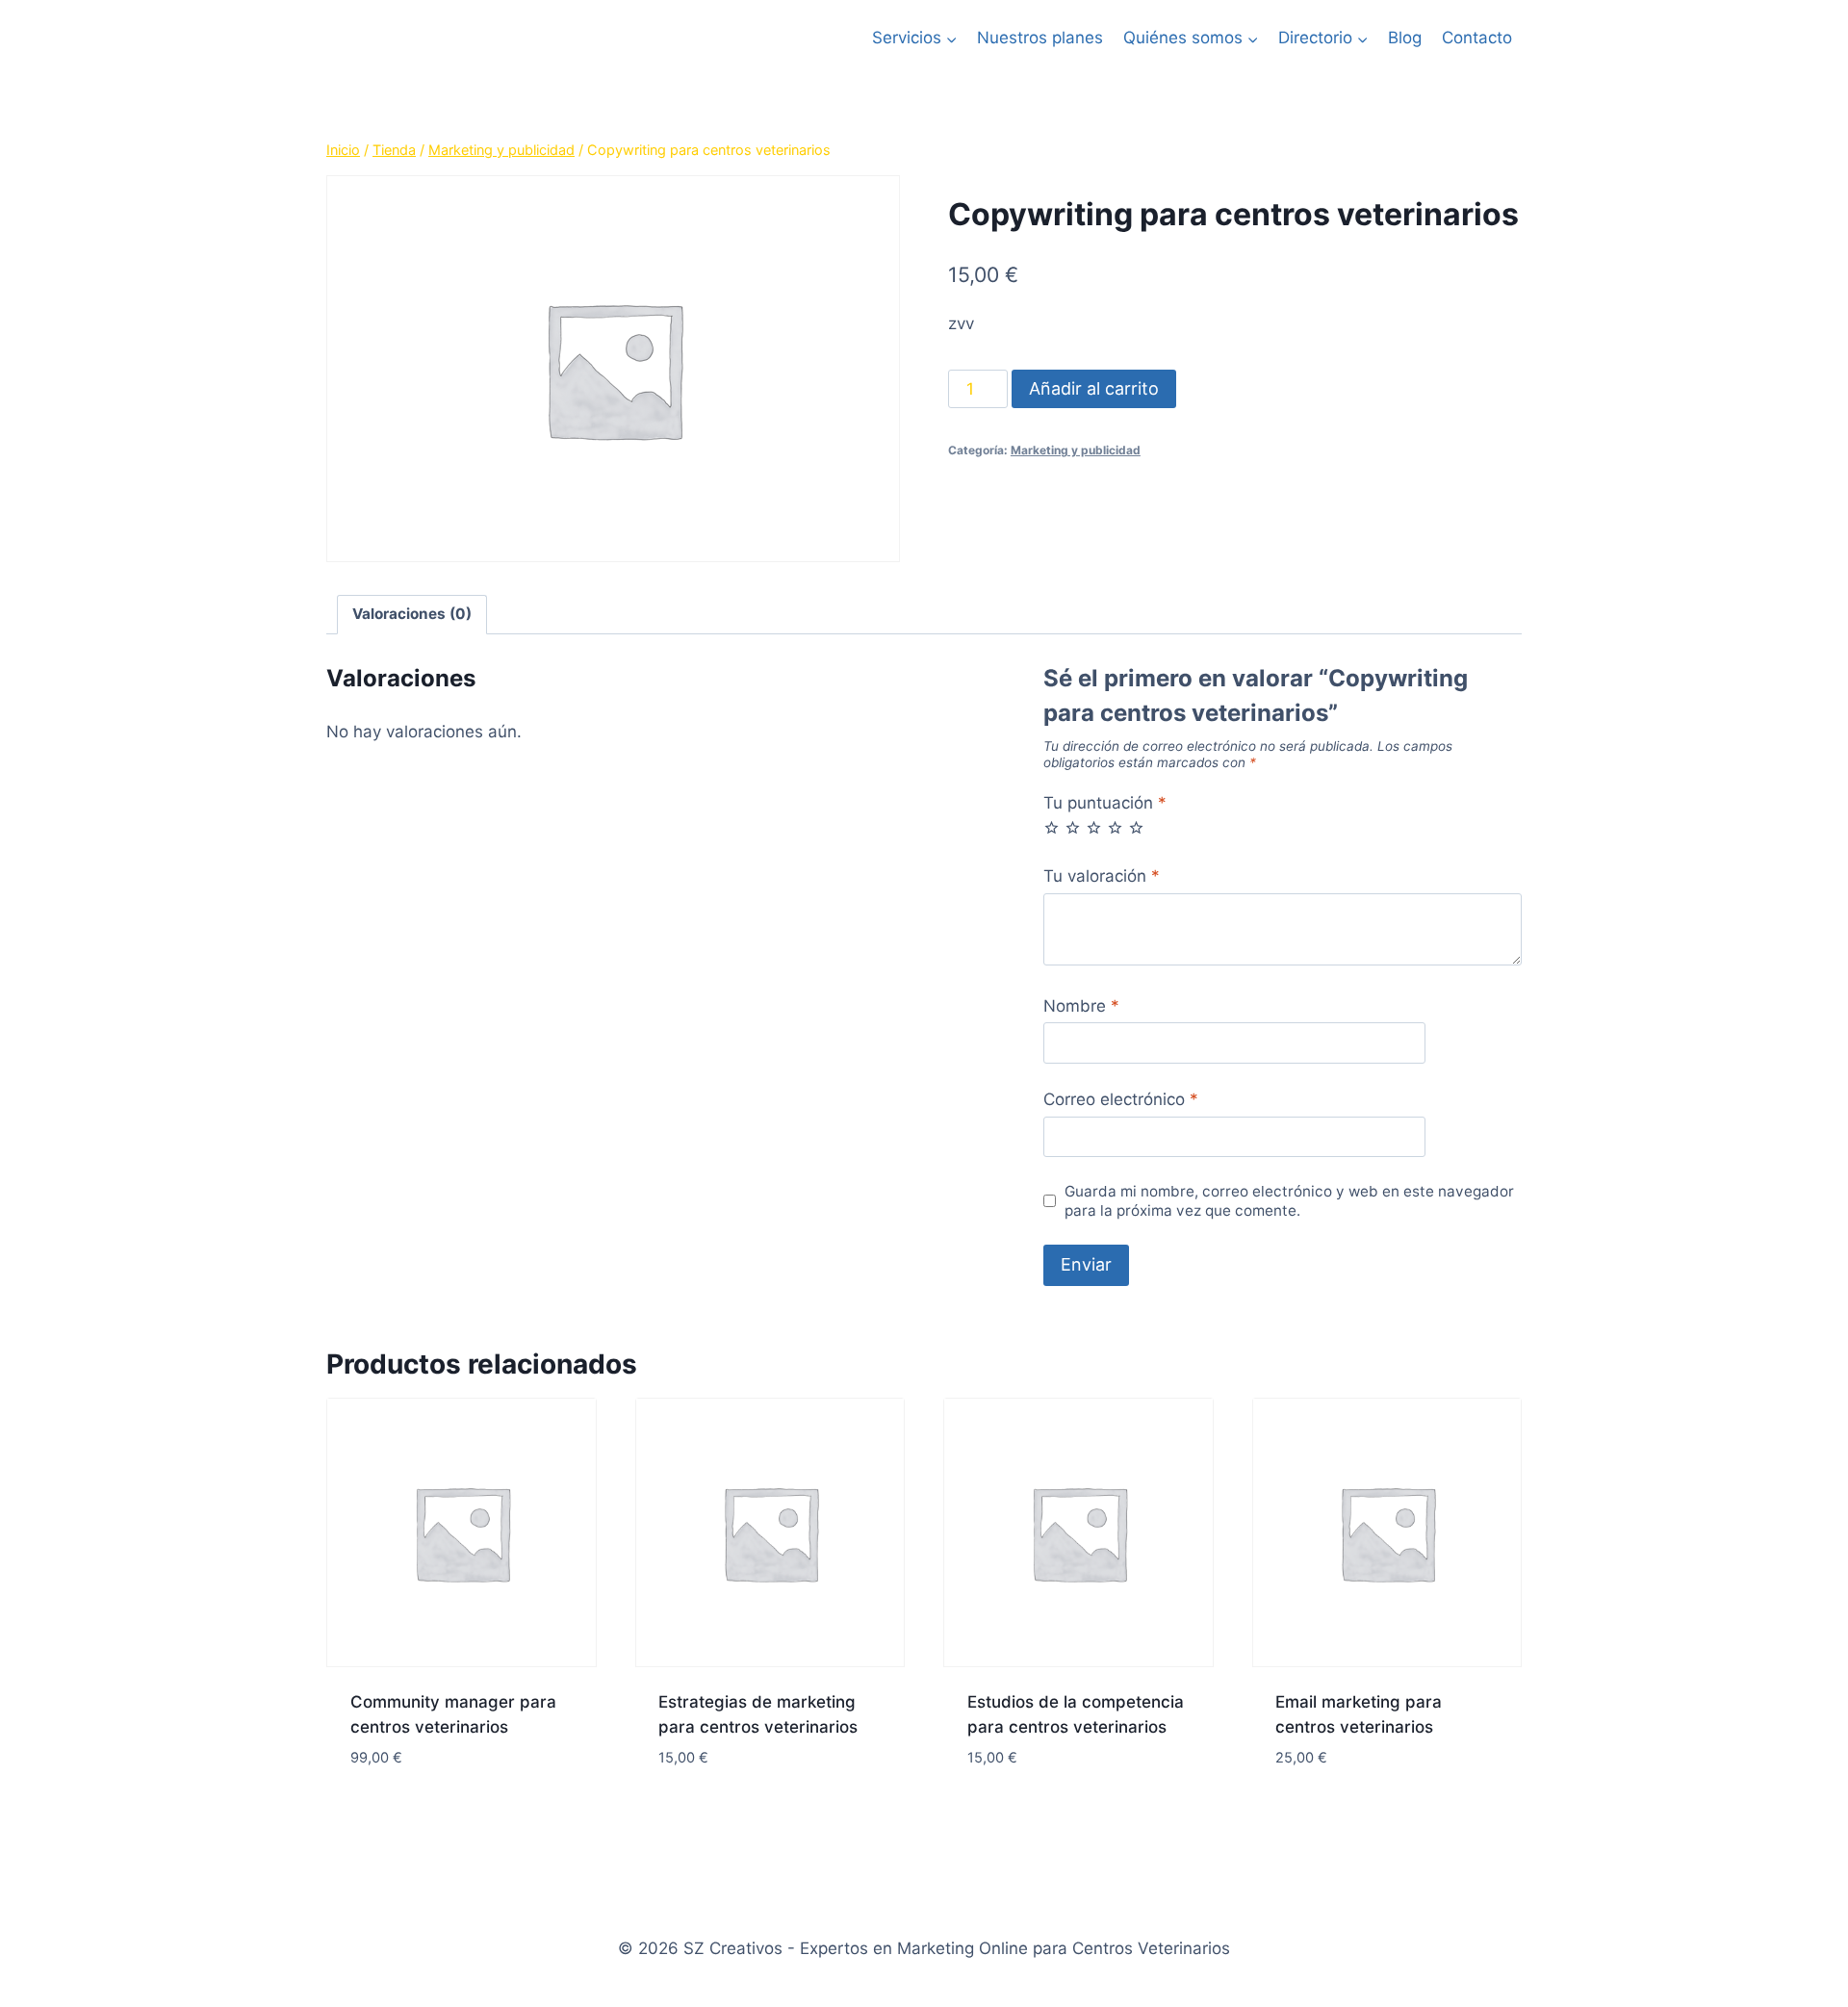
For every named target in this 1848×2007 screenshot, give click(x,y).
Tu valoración (1102, 876)
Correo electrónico (1121, 1099)
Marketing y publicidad (1076, 450)
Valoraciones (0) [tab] (412, 614)
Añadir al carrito (1094, 388)
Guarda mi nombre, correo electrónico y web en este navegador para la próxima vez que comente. (1289, 1201)
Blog (1405, 38)
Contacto (1477, 38)
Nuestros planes (1040, 38)
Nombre (1081, 1006)
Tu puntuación (1105, 803)
